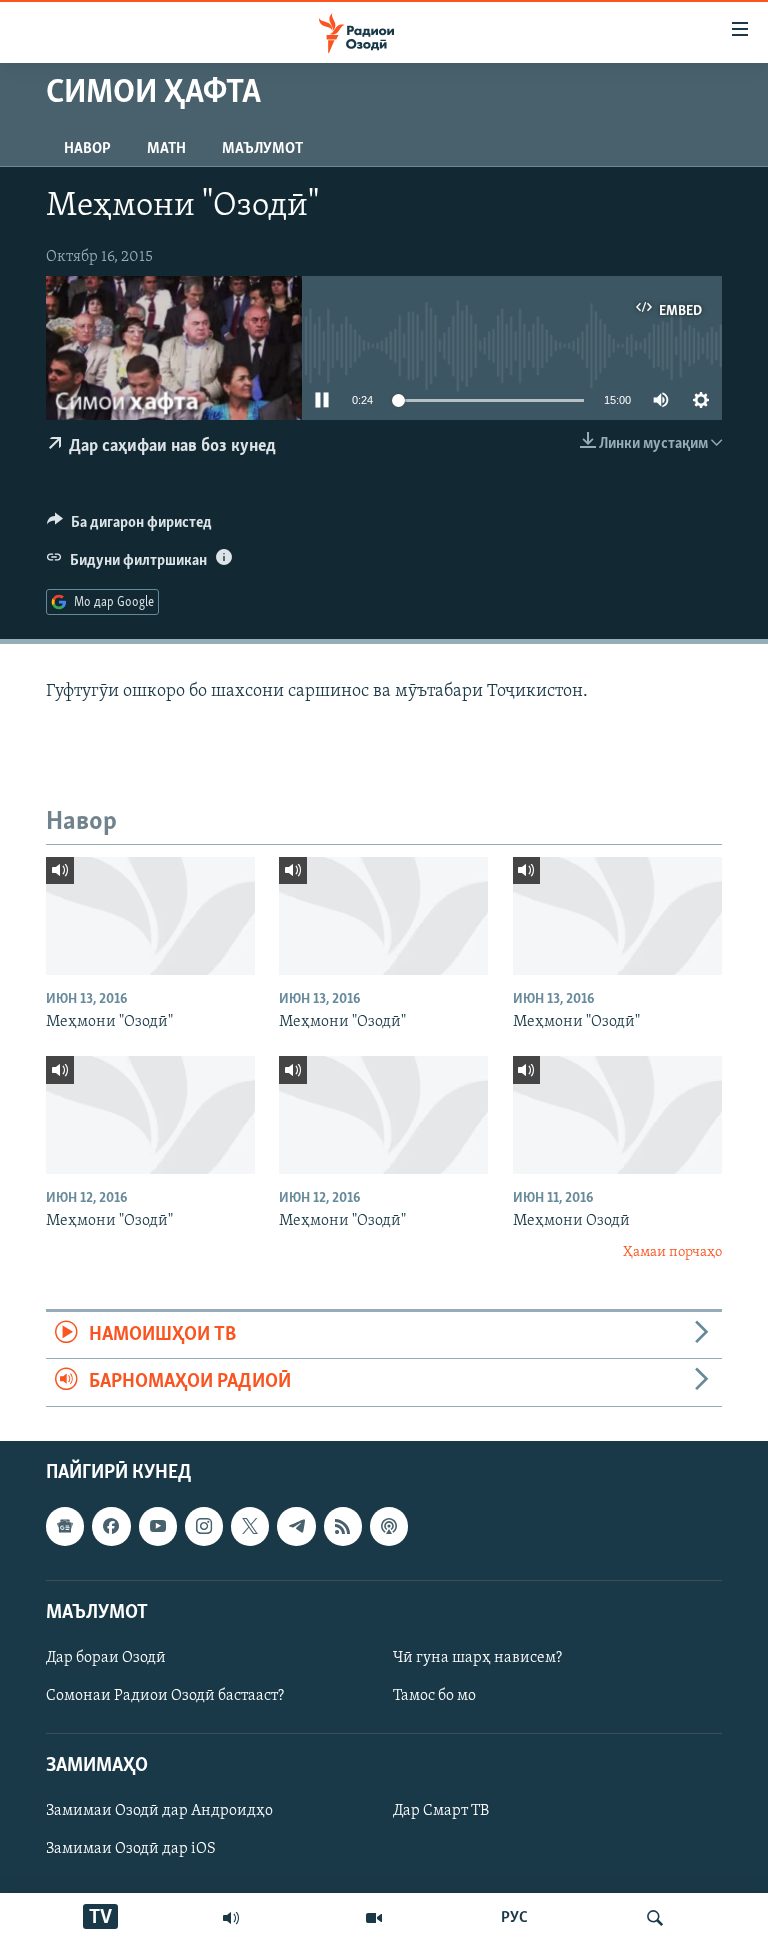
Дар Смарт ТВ (441, 1811)
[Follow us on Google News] (65, 1526)
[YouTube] (374, 1918)
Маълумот (262, 149)
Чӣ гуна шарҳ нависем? (477, 1658)
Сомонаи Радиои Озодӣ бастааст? (165, 1696)
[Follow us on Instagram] (204, 1526)
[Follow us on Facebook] (111, 1526)
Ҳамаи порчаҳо (672, 1252)
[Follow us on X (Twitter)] (250, 1526)
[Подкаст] (389, 1526)
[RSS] (343, 1526)
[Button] (129, 527)
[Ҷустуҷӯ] (655, 1918)
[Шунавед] (231, 1918)
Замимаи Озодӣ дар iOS (131, 1849)
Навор (87, 149)
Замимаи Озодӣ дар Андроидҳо (159, 1811)
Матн (166, 149)
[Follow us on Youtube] (158, 1526)
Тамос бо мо (434, 1696)
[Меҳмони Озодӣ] (617, 1115)
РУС (514, 1918)
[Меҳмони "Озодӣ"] (150, 916)
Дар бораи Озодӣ (106, 1658)
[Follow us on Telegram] (296, 1526)
